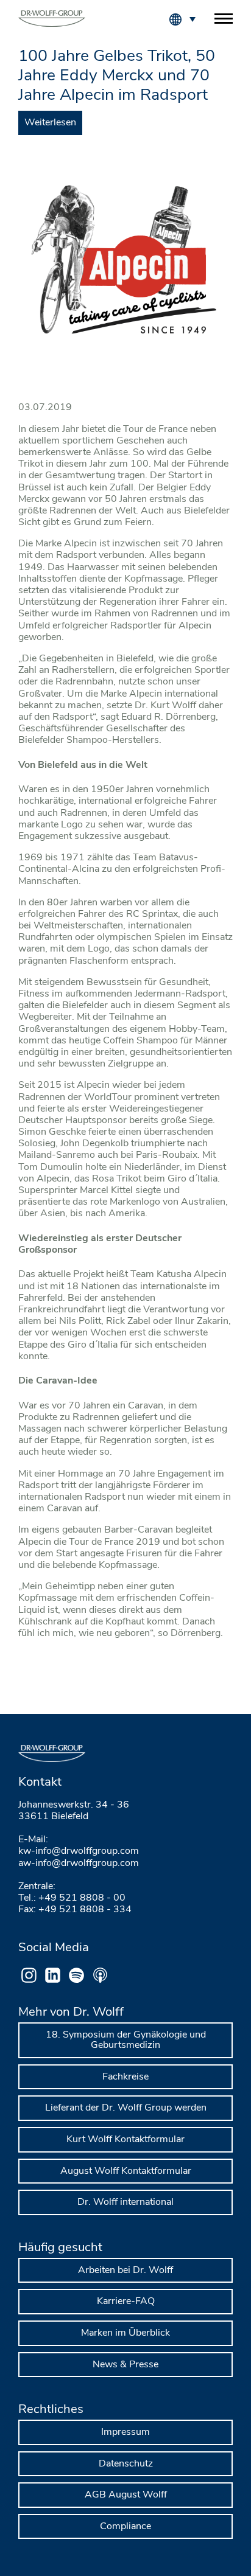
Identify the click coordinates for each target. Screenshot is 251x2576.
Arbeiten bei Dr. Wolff (125, 2270)
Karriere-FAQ (126, 2301)
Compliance (125, 2526)
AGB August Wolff (126, 2494)
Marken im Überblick (125, 2333)
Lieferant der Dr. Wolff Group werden (126, 2108)
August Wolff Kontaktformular (126, 2171)
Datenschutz (126, 2463)
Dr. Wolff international (125, 2202)
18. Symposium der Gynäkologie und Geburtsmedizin (126, 2040)
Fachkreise (125, 2076)
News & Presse (125, 2364)
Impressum (125, 2432)
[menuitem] (192, 18)
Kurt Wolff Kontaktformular (125, 2139)
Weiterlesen (50, 122)
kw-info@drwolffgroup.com (79, 1851)
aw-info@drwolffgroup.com (79, 1863)
